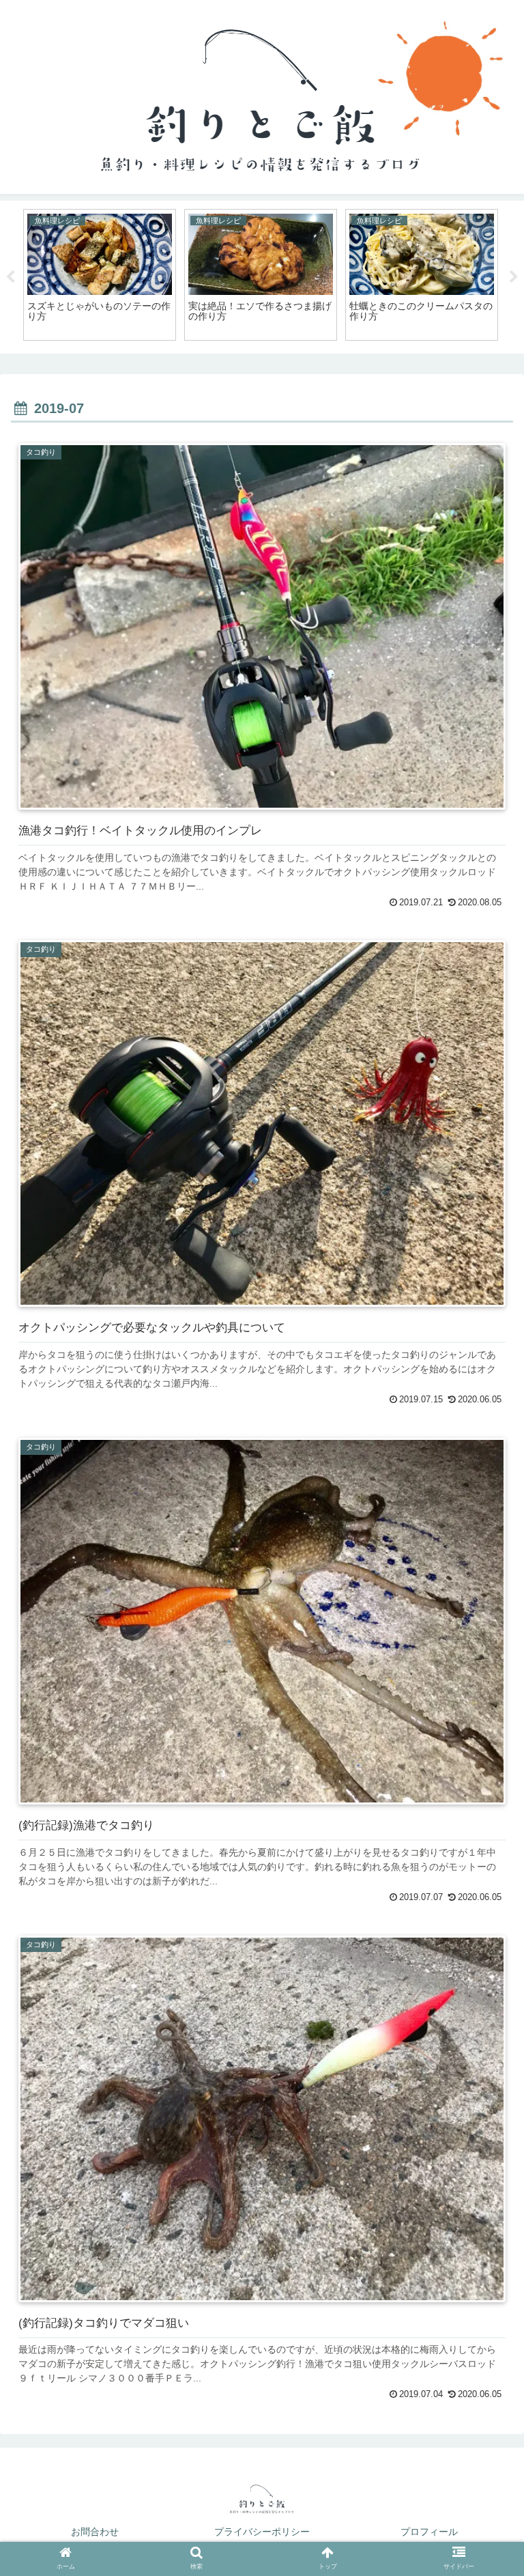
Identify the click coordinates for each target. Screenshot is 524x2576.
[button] (484, 2017)
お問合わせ (95, 2532)
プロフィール (429, 2532)
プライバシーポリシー (262, 2532)
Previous (10, 277)
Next (514, 277)
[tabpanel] (100, 275)
